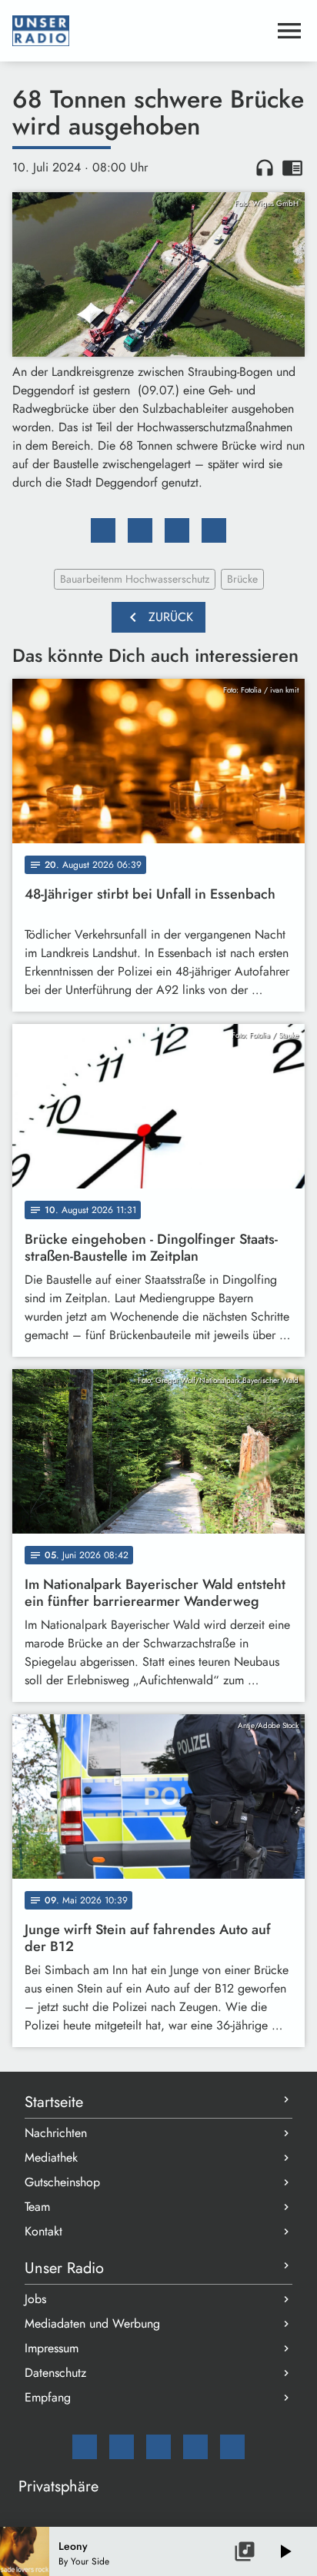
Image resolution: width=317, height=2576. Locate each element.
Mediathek (51, 2157)
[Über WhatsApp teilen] (177, 530)
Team (37, 2207)
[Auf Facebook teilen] (103, 530)
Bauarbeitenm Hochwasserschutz (135, 579)
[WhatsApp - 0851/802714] (232, 2447)
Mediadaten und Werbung (92, 2323)
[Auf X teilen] (140, 530)
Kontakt (43, 2231)
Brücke (242, 579)
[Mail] (85, 2447)
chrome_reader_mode (292, 168)
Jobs (35, 2299)
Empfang (48, 2397)
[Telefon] (195, 2447)
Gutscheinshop (62, 2182)
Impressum (52, 2348)
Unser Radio (64, 2268)
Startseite (54, 2102)
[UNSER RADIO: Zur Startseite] (140, 31)
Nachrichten (56, 2133)
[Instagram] (158, 2447)
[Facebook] (122, 2447)
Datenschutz (55, 2373)
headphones (265, 168)
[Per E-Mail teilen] (214, 530)
